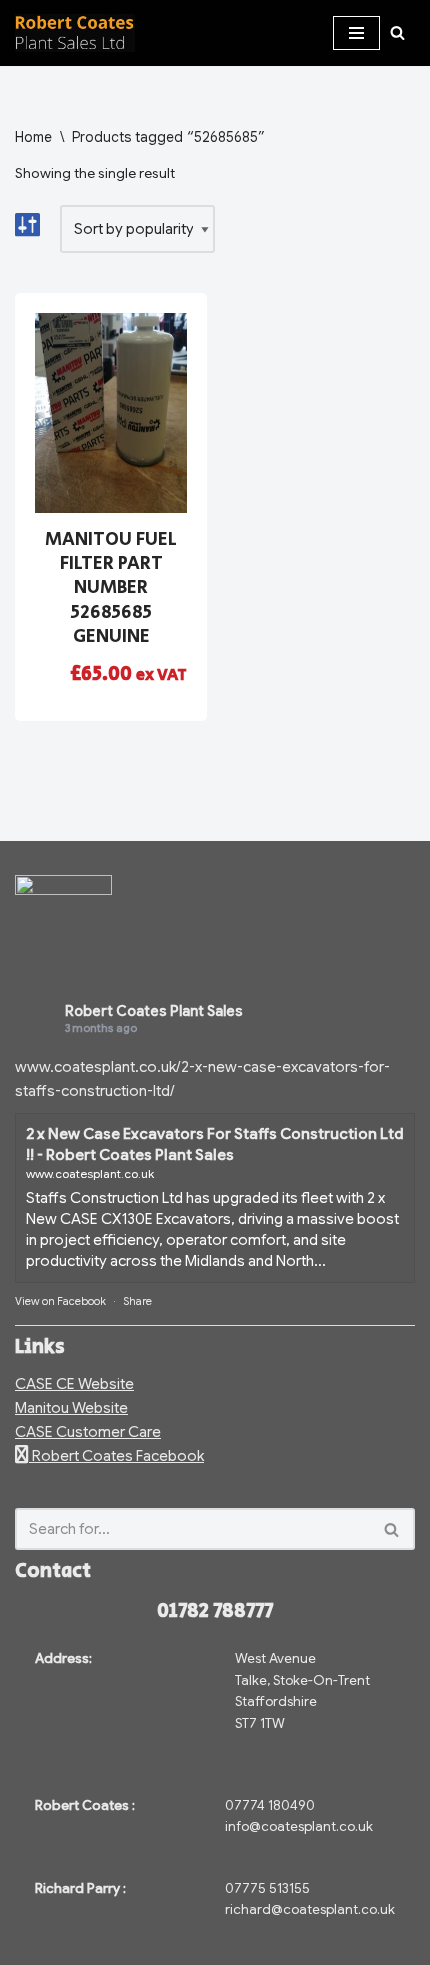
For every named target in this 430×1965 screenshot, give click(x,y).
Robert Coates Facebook (116, 1456)
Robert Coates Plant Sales (154, 1011)
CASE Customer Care (88, 1432)
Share (137, 1301)
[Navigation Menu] (356, 33)
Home (33, 137)
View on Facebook (60, 1301)
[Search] (397, 32)
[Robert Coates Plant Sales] (75, 33)
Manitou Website (71, 1408)
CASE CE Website (74, 1384)
